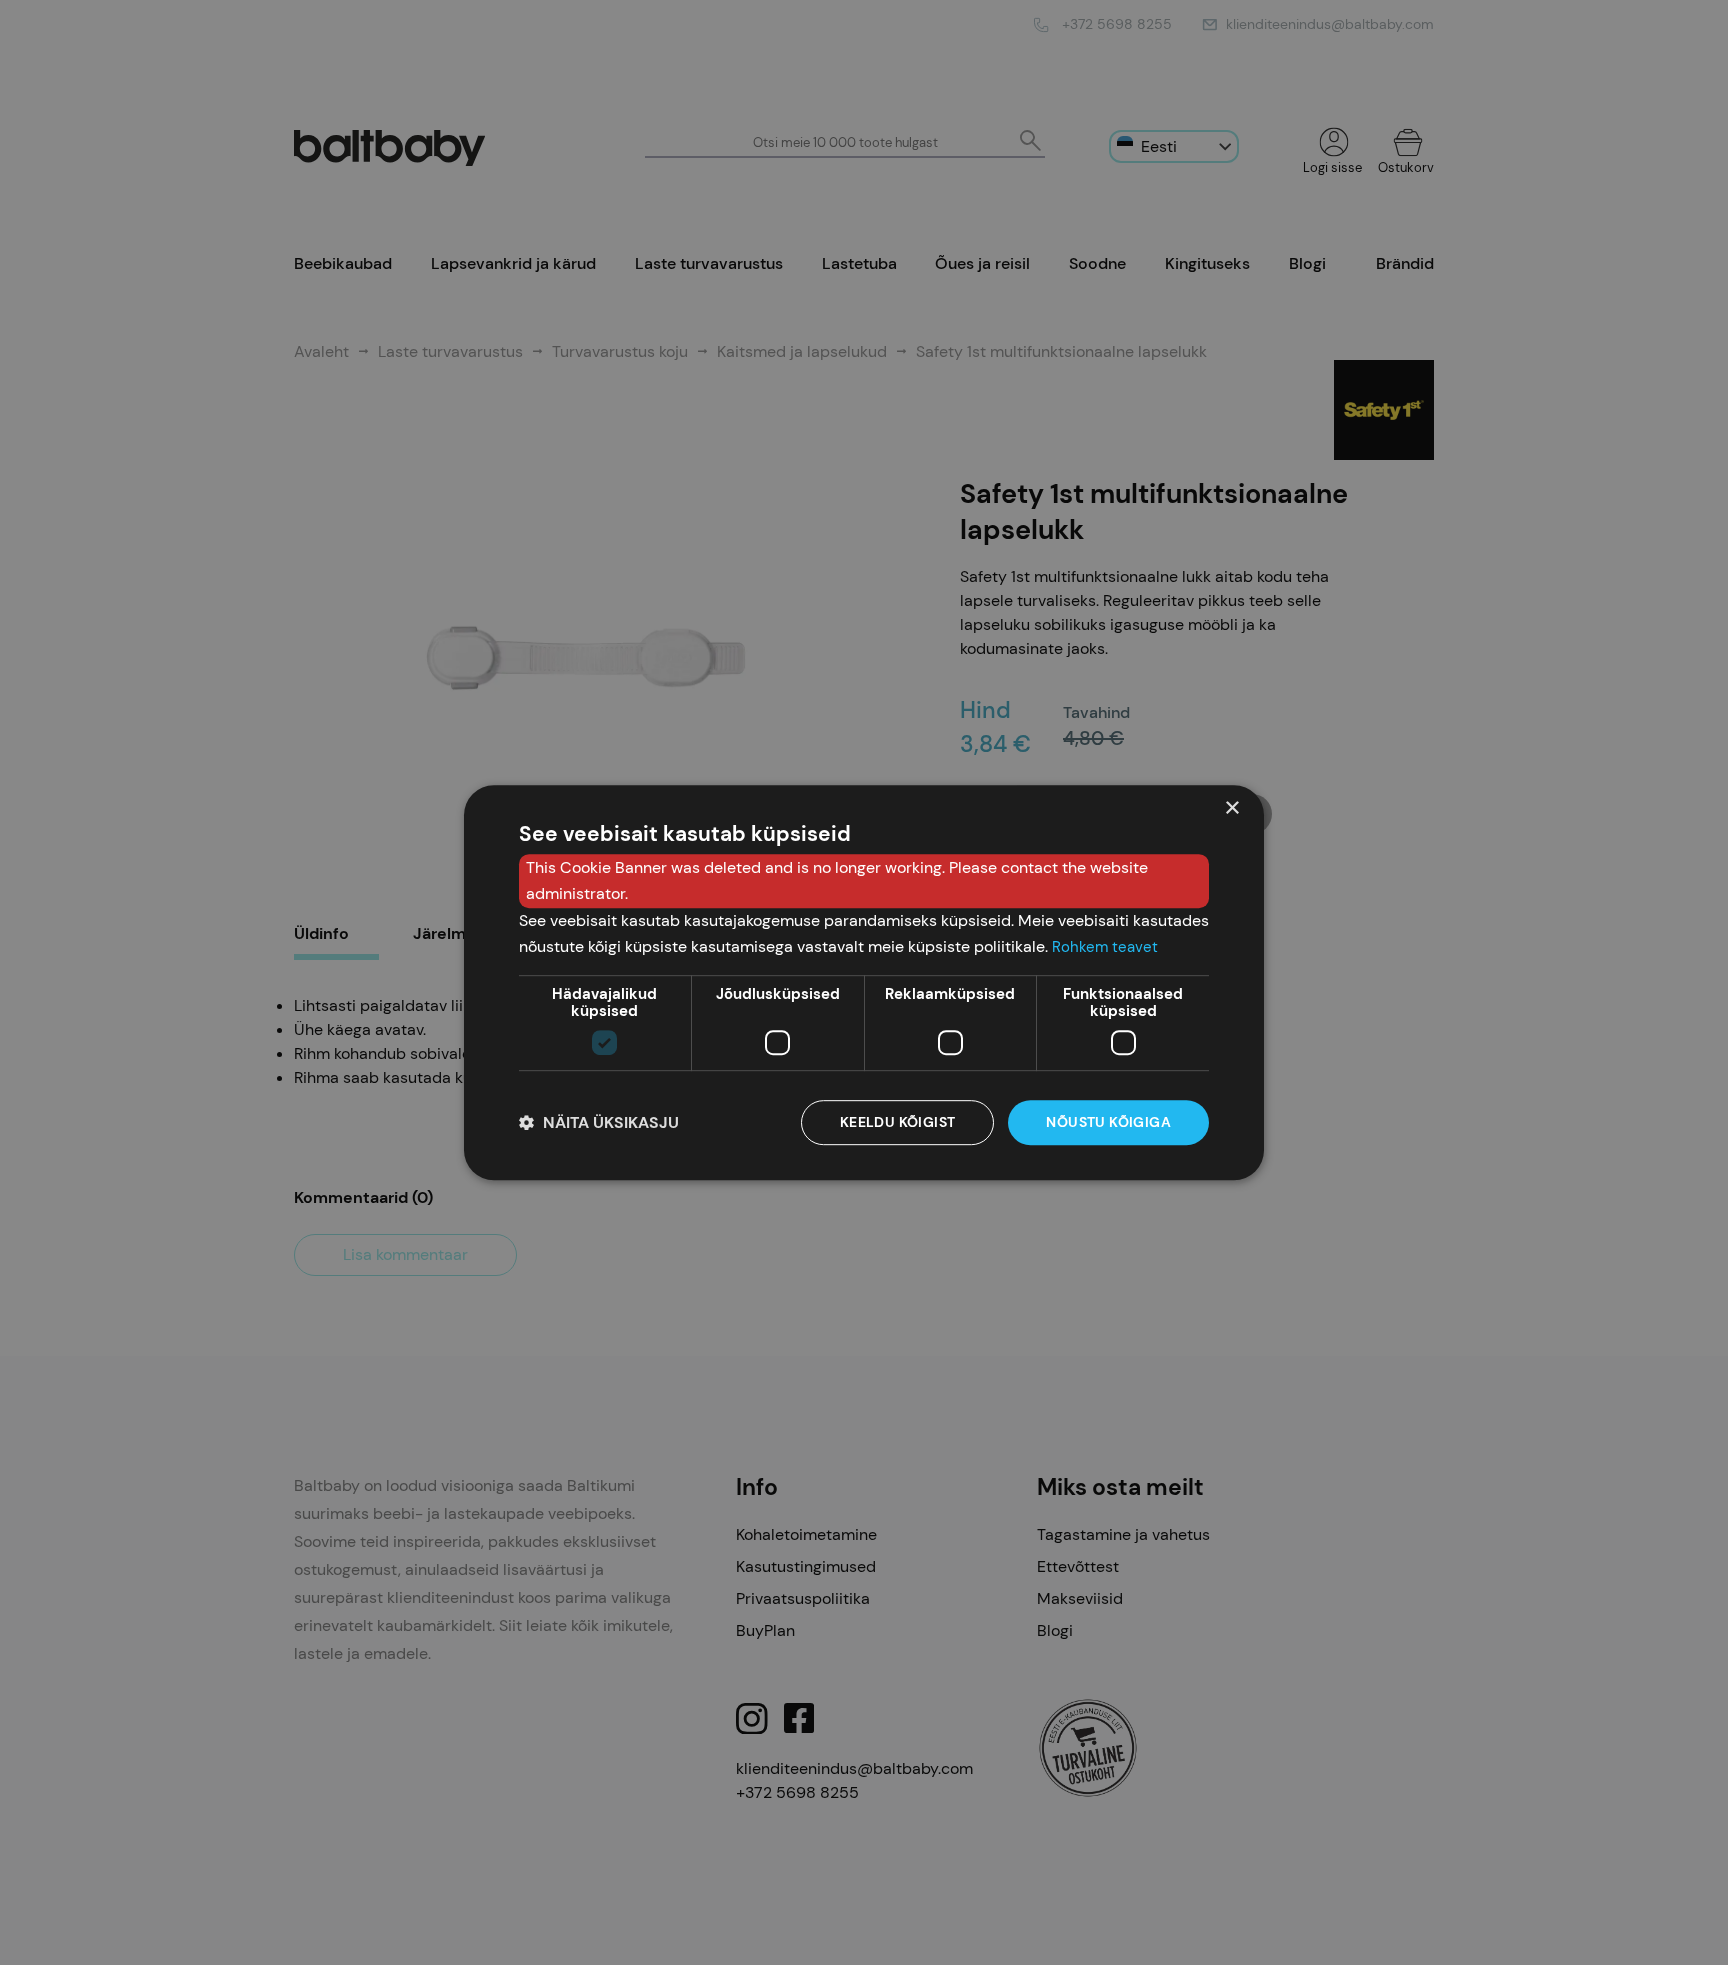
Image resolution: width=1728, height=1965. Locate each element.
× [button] (1231, 808)
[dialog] (864, 983)
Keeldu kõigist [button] (898, 1123)
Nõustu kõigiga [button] (1108, 1123)
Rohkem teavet (1105, 947)
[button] (599, 1122)
